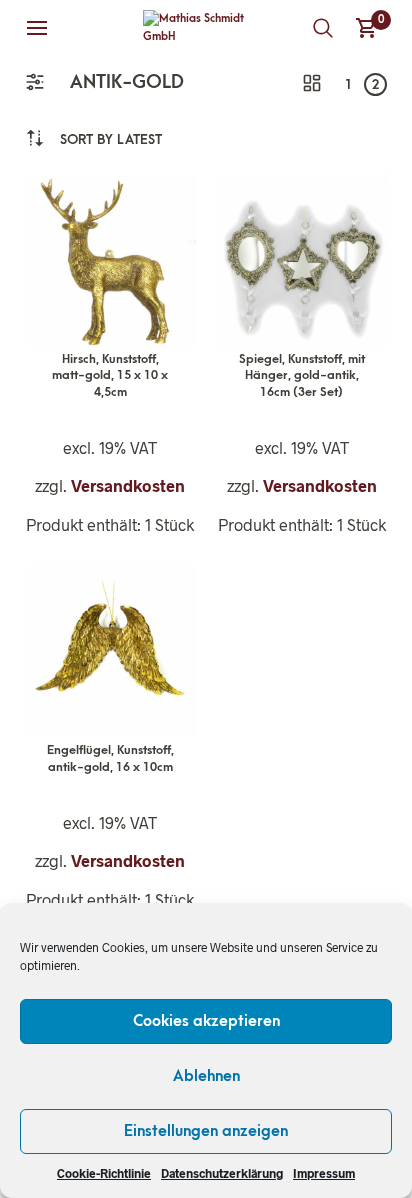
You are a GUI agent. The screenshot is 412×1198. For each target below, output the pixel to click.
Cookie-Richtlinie (104, 1173)
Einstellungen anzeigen (206, 1131)
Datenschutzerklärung (222, 1173)
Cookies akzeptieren (206, 1021)
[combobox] (111, 139)
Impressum (324, 1173)
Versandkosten (128, 485)
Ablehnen (206, 1076)
